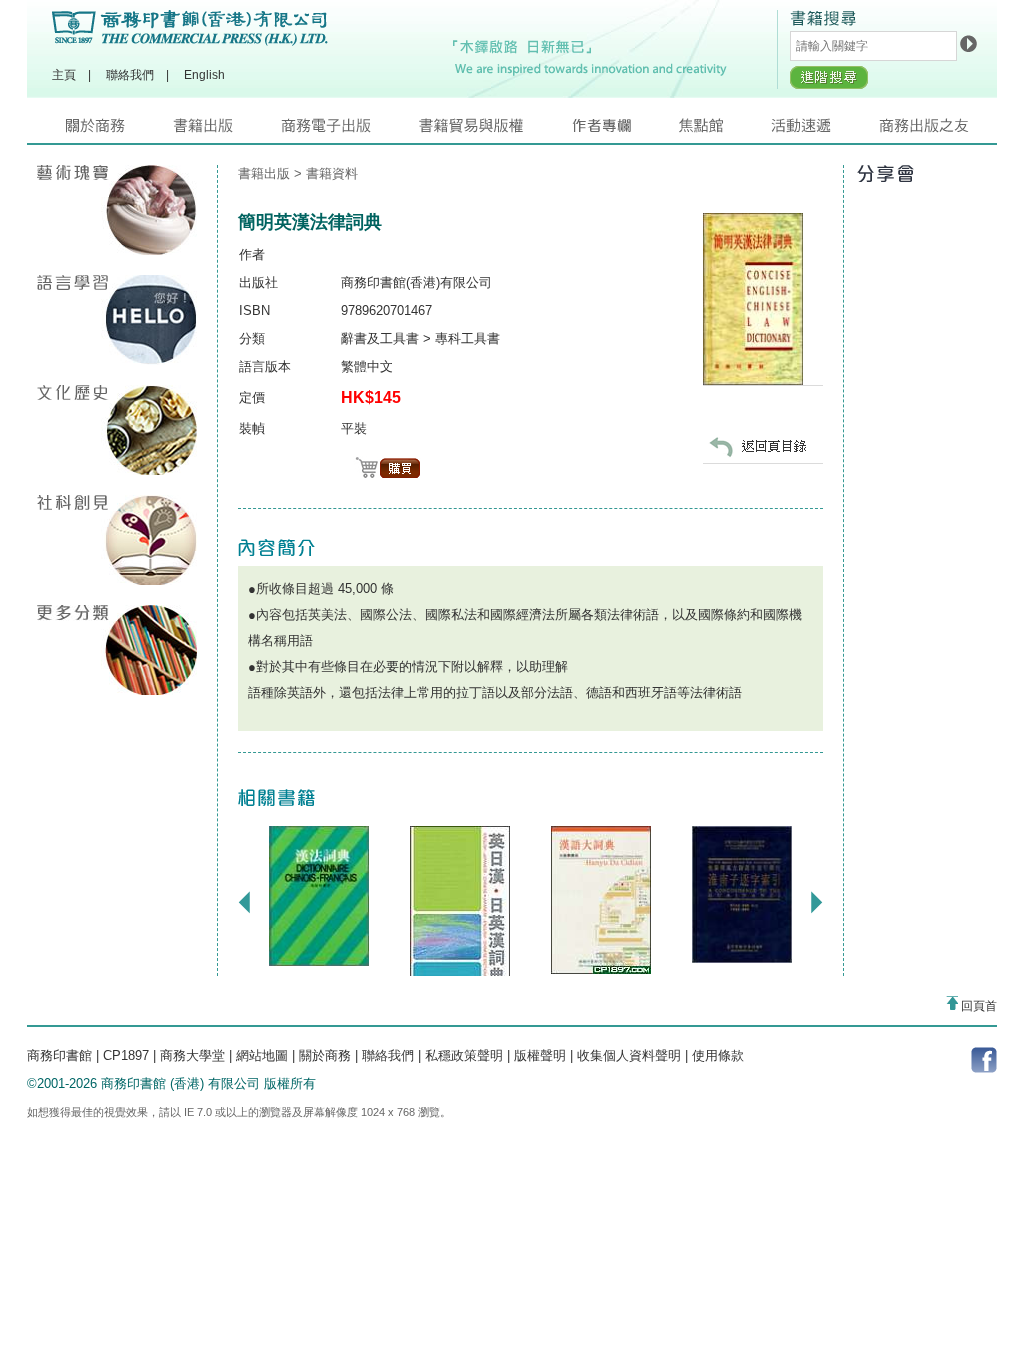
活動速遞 (825, 130)
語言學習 (117, 320)
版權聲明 (540, 1055)
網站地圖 (262, 1055)
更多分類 (117, 650)
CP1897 (126, 1055)
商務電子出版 (350, 130)
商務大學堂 (192, 1055)
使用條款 (718, 1055)
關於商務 (119, 130)
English (204, 75)
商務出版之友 (932, 130)
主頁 (64, 75)
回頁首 (977, 1006)
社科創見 (117, 540)
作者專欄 (625, 130)
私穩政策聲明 (464, 1055)
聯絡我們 (130, 75)
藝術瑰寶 (117, 210)
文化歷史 (117, 430)
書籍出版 (227, 130)
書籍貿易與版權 (495, 130)
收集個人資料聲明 (629, 1055)
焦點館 (725, 130)
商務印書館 (59, 1055)
